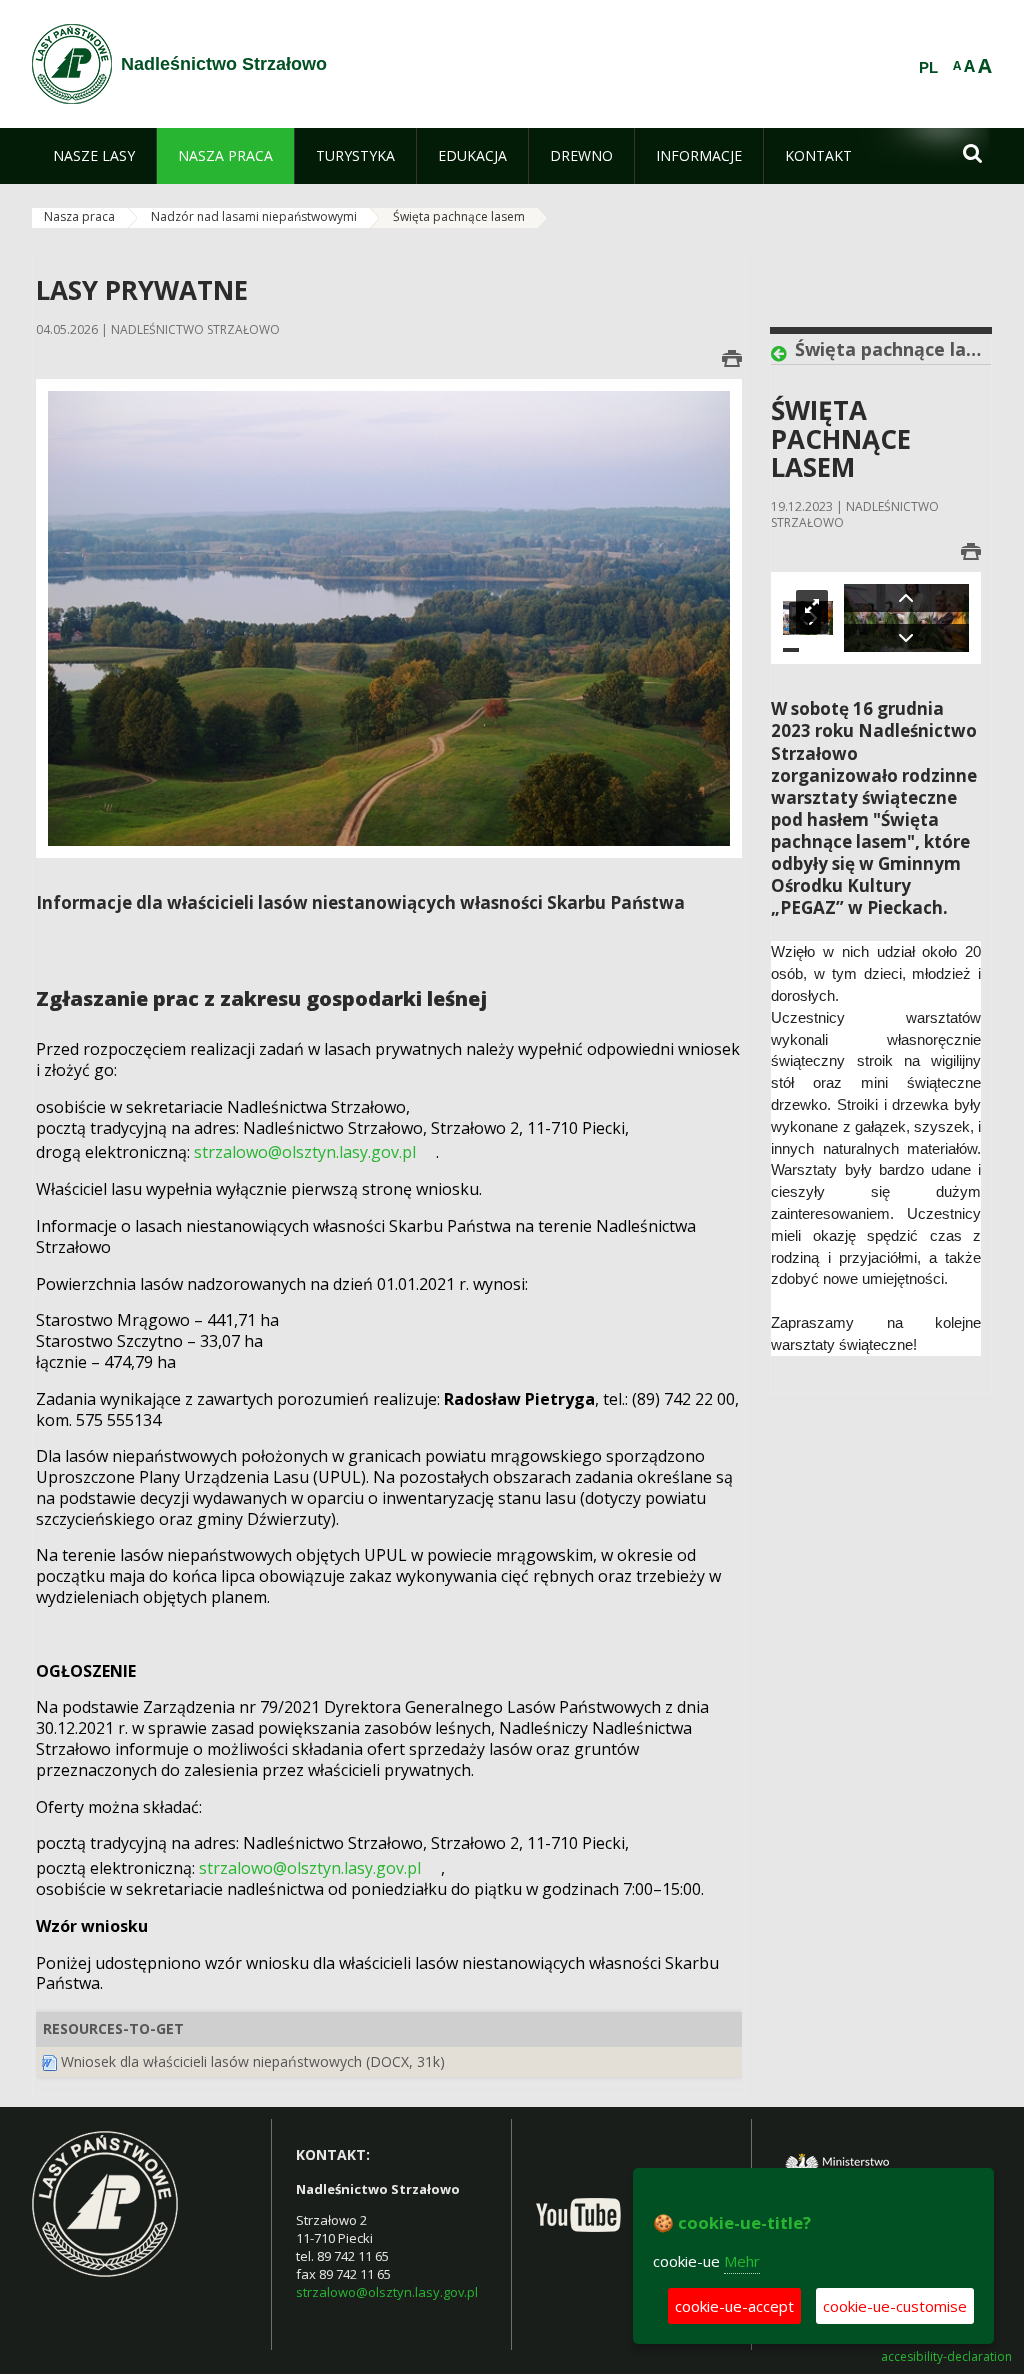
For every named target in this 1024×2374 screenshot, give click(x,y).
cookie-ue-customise (895, 2306)
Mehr (742, 2261)
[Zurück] (783, 354)
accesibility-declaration (946, 2357)
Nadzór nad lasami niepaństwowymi (254, 216)
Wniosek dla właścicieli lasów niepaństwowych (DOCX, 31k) (253, 2061)
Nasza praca (79, 216)
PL (928, 68)
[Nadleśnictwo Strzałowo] (72, 64)
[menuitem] (94, 156)
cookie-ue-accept (734, 2306)
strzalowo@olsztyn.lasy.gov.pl (387, 2292)
